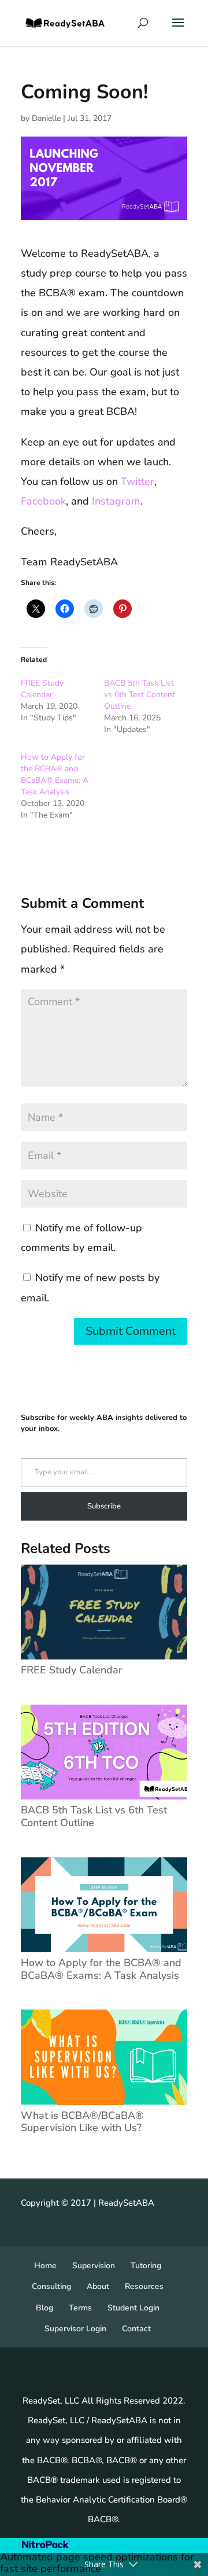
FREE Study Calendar (42, 689)
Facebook (43, 501)
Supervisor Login (75, 2329)
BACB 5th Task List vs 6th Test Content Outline (140, 695)
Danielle (46, 118)
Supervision (94, 2266)
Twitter (138, 481)
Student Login (133, 2308)
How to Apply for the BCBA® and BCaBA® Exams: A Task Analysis (55, 774)
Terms (80, 2308)
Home (45, 2266)
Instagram (115, 501)
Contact (136, 2329)
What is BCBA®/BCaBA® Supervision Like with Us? (82, 2121)
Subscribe (104, 1506)
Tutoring (146, 2266)
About (98, 2286)
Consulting (51, 2286)
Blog (44, 2308)
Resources (144, 2286)
